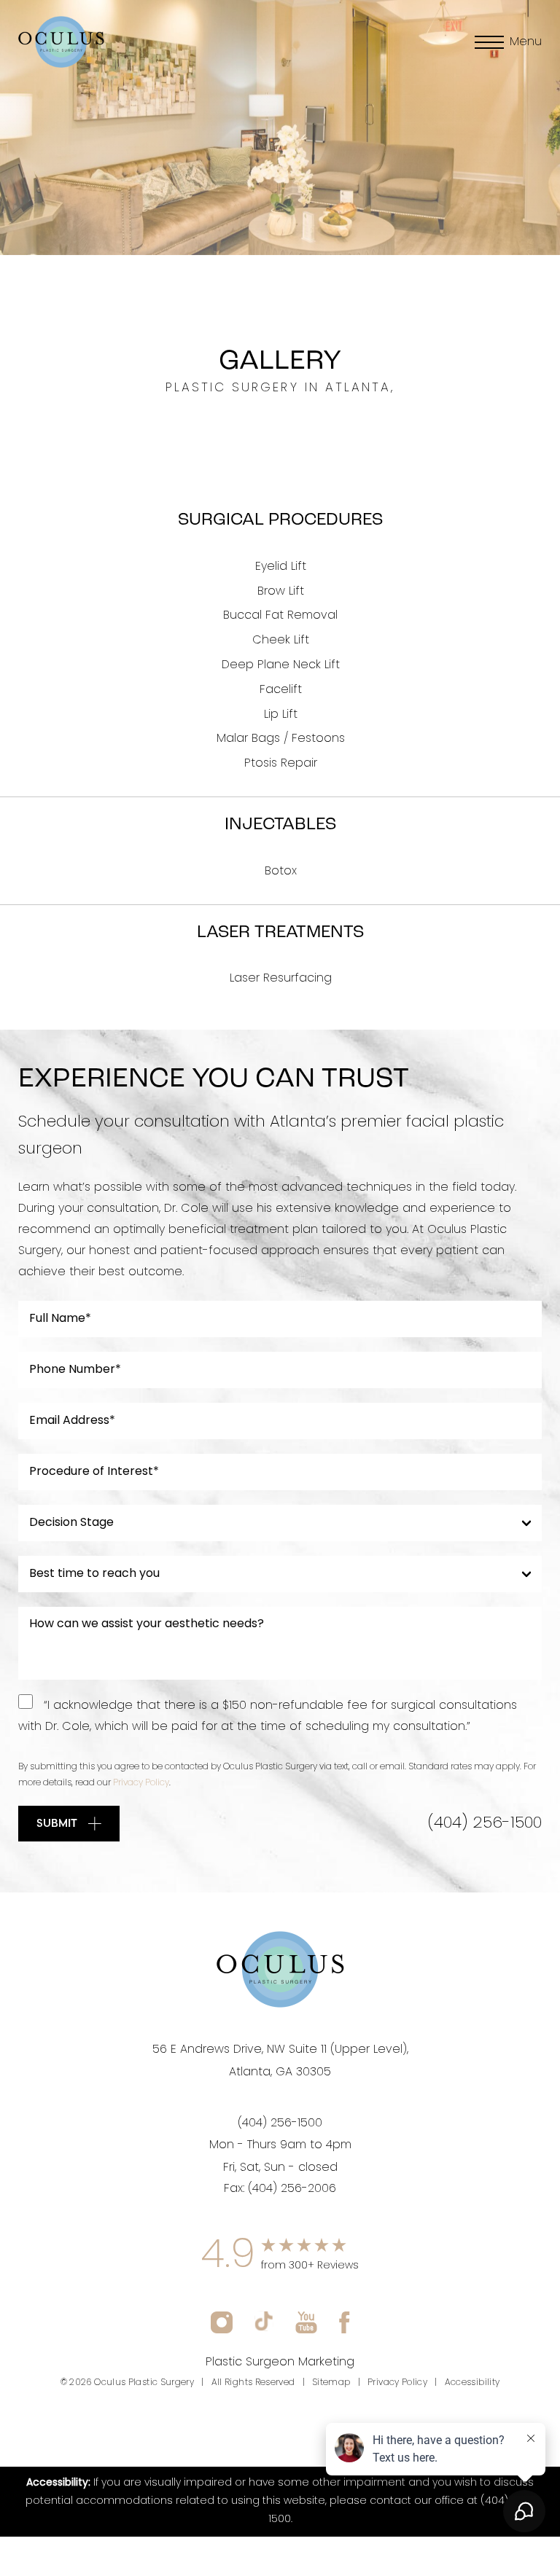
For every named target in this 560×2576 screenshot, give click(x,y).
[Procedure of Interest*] (280, 1472)
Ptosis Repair (281, 764)
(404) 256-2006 (292, 2189)
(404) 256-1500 (485, 1824)
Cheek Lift (281, 641)
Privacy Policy (141, 1783)
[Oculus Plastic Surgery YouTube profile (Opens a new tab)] (306, 2322)
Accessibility (472, 2383)
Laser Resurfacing (281, 979)
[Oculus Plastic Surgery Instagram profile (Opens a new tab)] (222, 2322)
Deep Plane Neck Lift (281, 665)
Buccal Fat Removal (280, 616)
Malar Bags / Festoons (281, 739)
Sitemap (331, 2383)
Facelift (281, 690)
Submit (57, 1823)
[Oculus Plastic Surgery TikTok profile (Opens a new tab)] (264, 2322)
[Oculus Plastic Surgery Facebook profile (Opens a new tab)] (345, 2322)
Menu (526, 42)
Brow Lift (281, 592)
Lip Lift (281, 715)
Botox (281, 872)
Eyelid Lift (281, 567)
